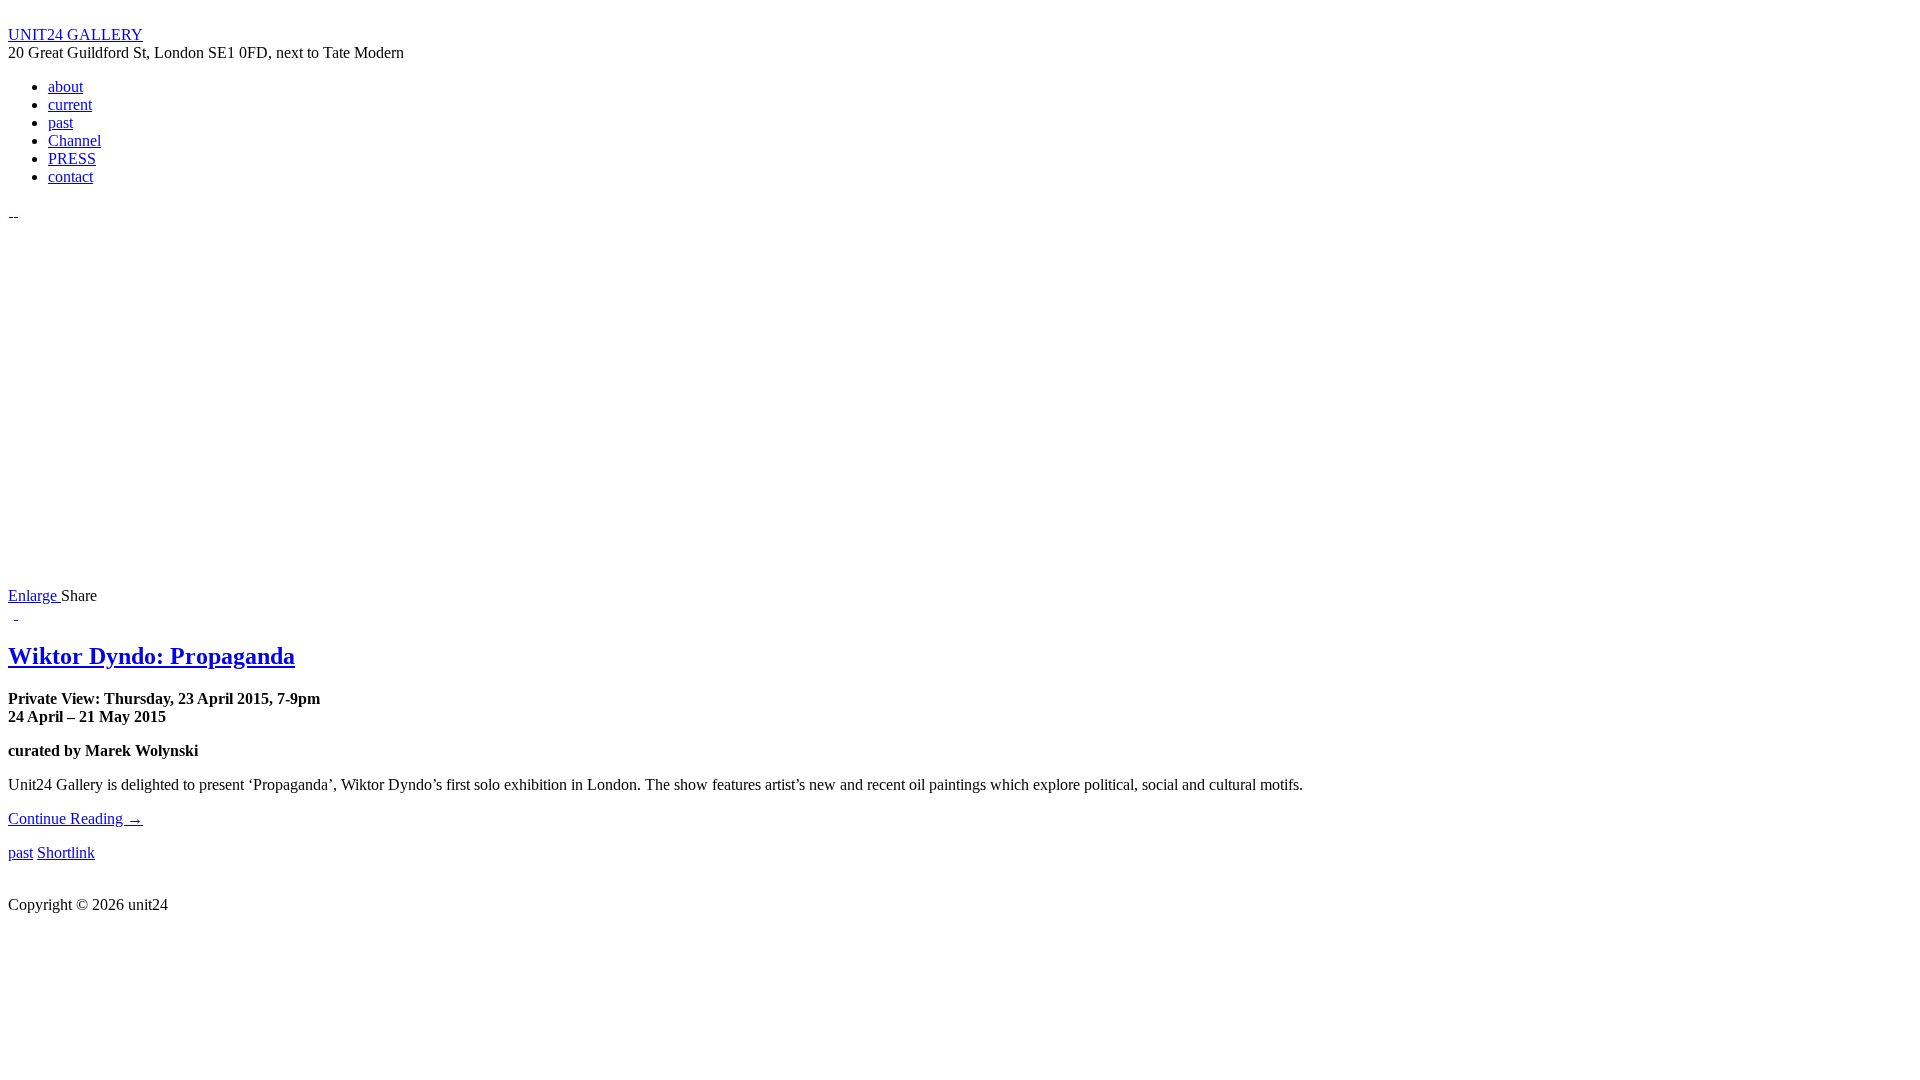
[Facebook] (15, 210)
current (70, 104)
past (60, 122)
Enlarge (34, 595)
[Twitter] (10, 210)
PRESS (72, 158)
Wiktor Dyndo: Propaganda (151, 656)
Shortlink (66, 852)
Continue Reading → (75, 818)
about (65, 86)
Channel (74, 140)
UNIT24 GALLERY (75, 34)
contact (70, 176)
